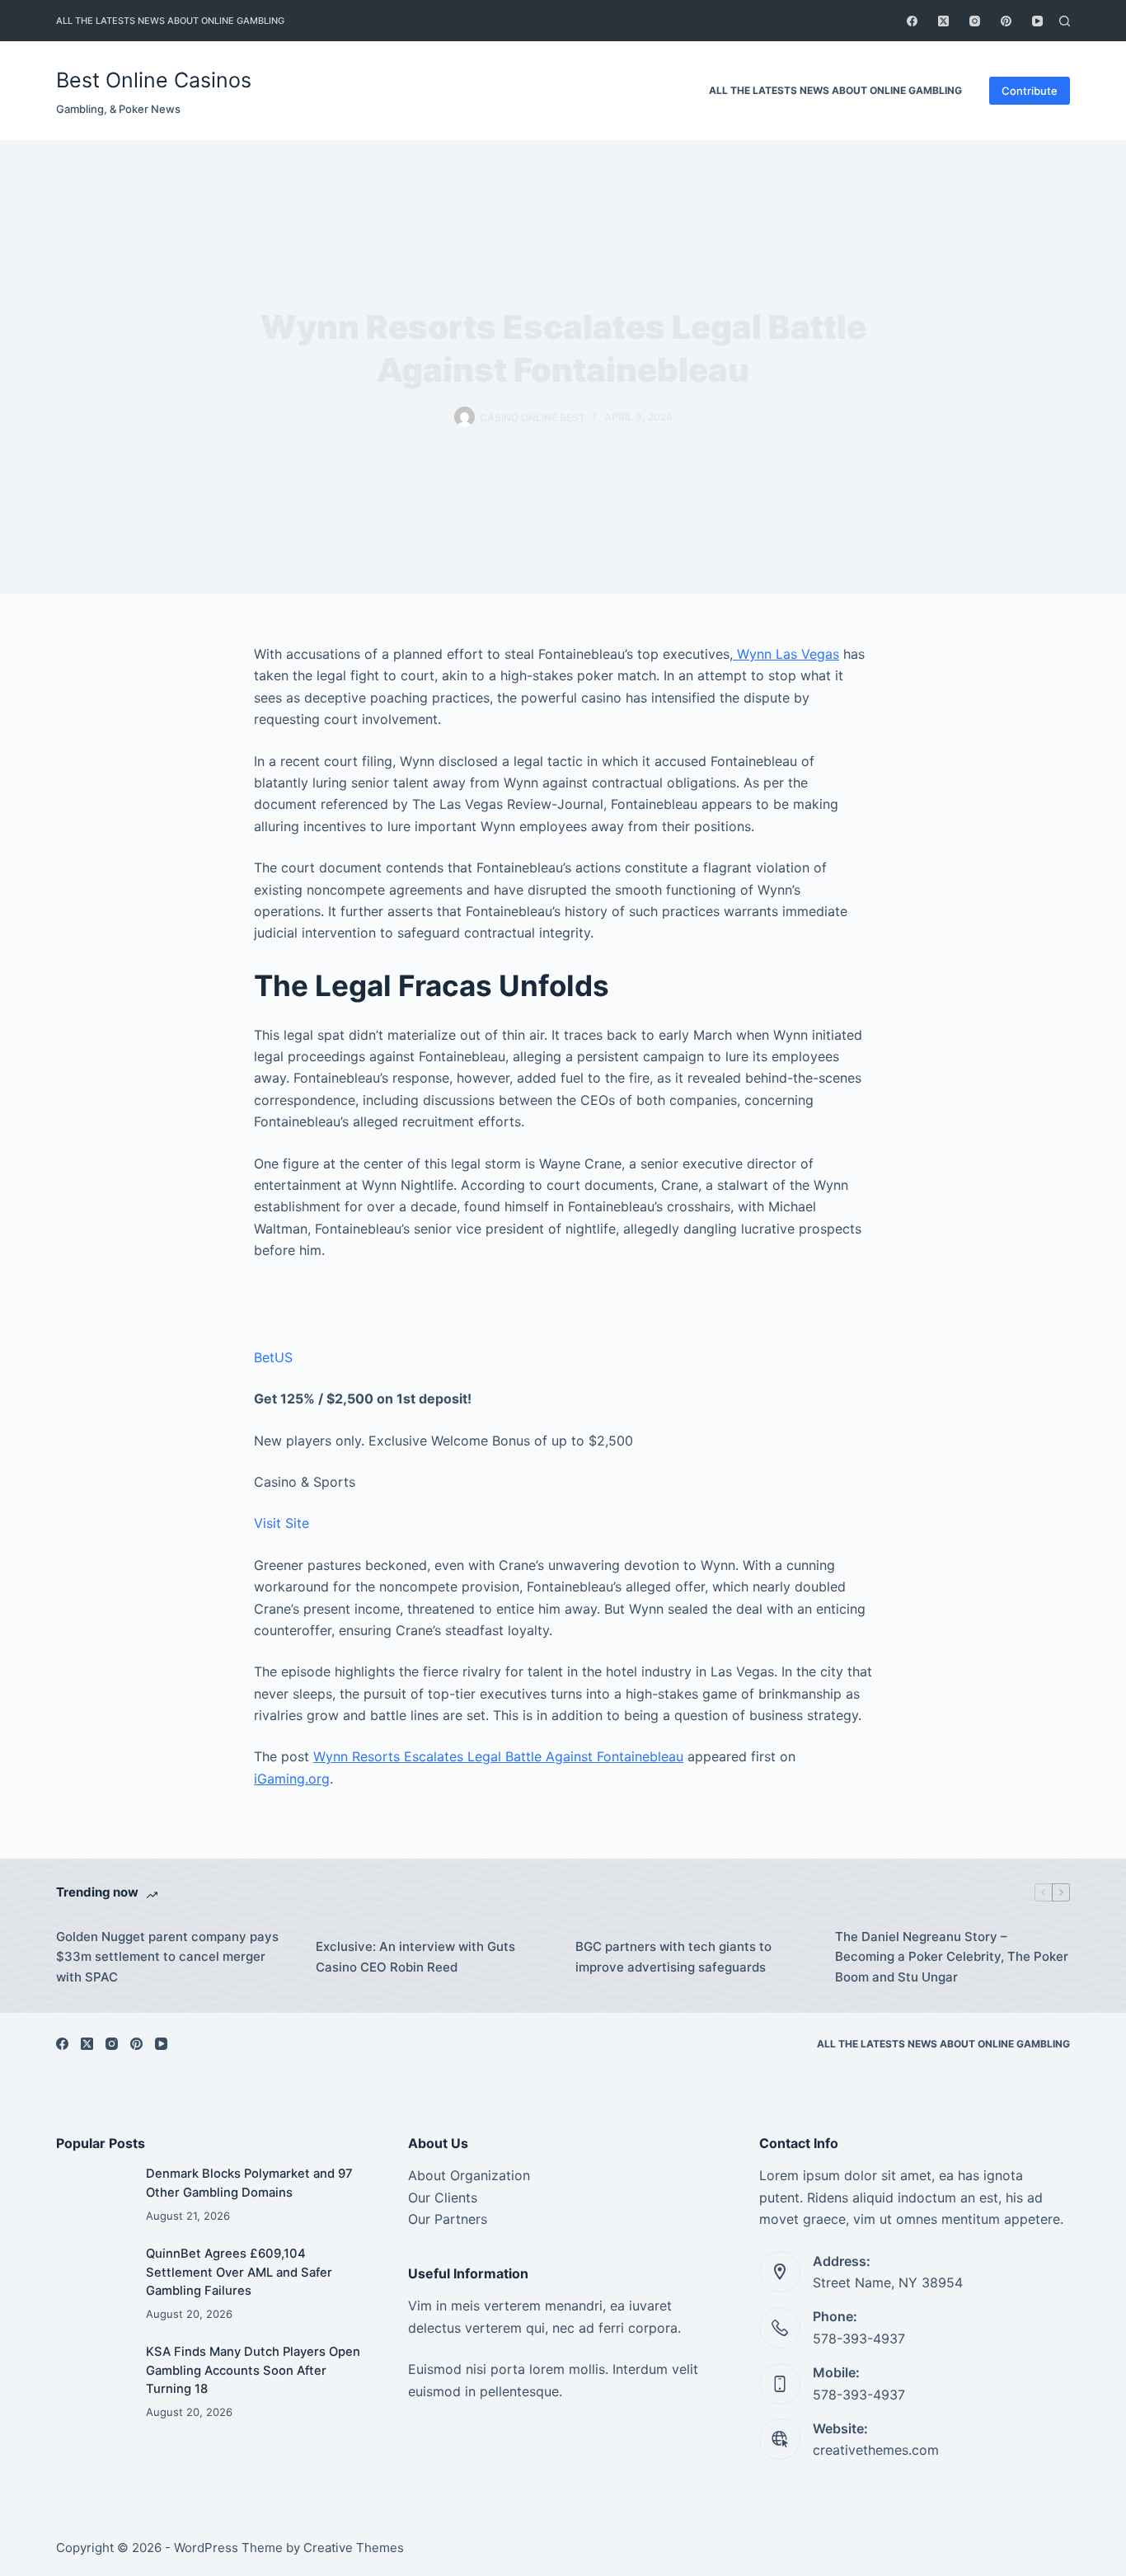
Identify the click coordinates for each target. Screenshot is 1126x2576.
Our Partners (448, 2219)
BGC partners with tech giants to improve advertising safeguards (673, 1957)
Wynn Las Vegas (786, 654)
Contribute (1030, 91)
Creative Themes (354, 2548)
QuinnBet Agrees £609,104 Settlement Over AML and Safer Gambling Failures (239, 2272)
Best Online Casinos (154, 80)
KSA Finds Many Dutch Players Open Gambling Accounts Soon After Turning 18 (253, 2370)
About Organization (469, 2175)
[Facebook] (912, 21)
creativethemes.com (876, 2450)
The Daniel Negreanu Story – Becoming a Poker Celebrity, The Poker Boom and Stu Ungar (952, 1957)
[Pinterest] (1006, 21)
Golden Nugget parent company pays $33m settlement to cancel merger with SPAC (167, 1957)
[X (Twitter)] (943, 21)
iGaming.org (292, 1779)
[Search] (1065, 21)
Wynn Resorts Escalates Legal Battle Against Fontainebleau (498, 1756)
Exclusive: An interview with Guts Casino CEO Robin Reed (415, 1957)
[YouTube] (1037, 21)
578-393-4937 (859, 2339)
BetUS (273, 1357)
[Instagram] (975, 21)
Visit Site (281, 1523)
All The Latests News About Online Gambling (170, 21)
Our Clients (443, 2198)
